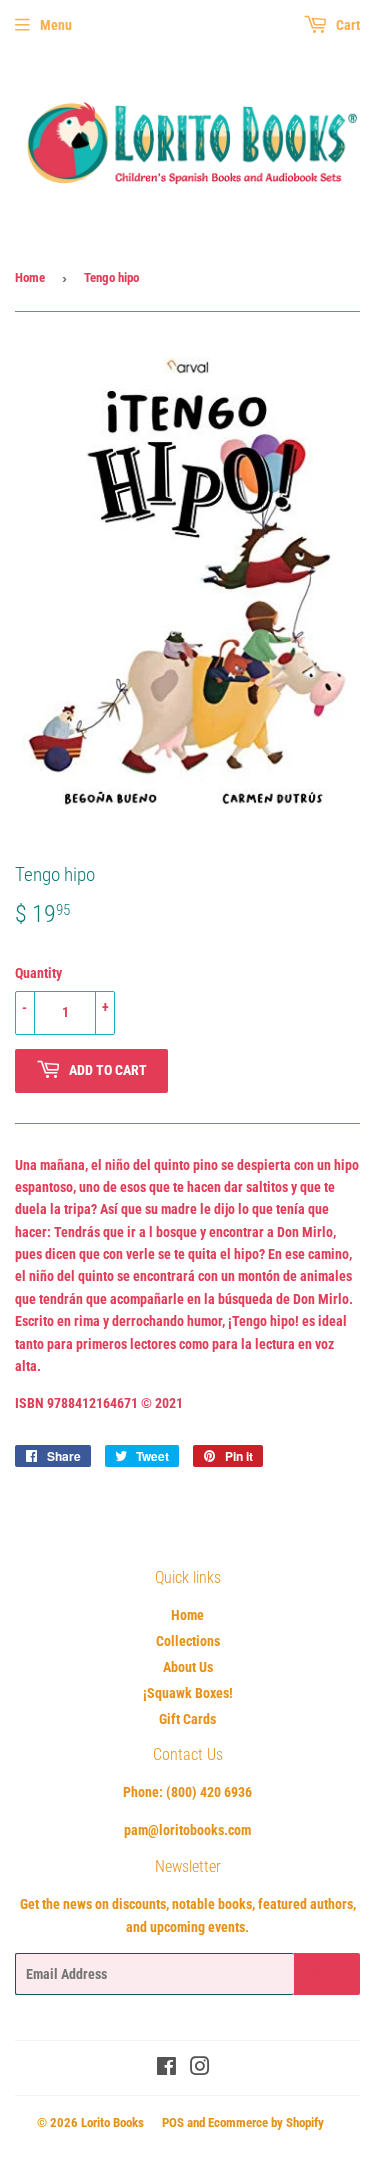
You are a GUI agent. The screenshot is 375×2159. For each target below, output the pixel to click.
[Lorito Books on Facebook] (166, 2069)
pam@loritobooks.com (187, 1830)
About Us (188, 1667)
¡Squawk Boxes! (188, 1693)
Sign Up (327, 1974)
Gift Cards (187, 1719)
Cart (346, 25)
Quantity (38, 973)
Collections (188, 1641)
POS (173, 2122)
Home (30, 277)
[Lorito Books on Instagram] (200, 2069)
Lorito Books (112, 2122)
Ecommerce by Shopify (266, 2122)
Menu (56, 25)
